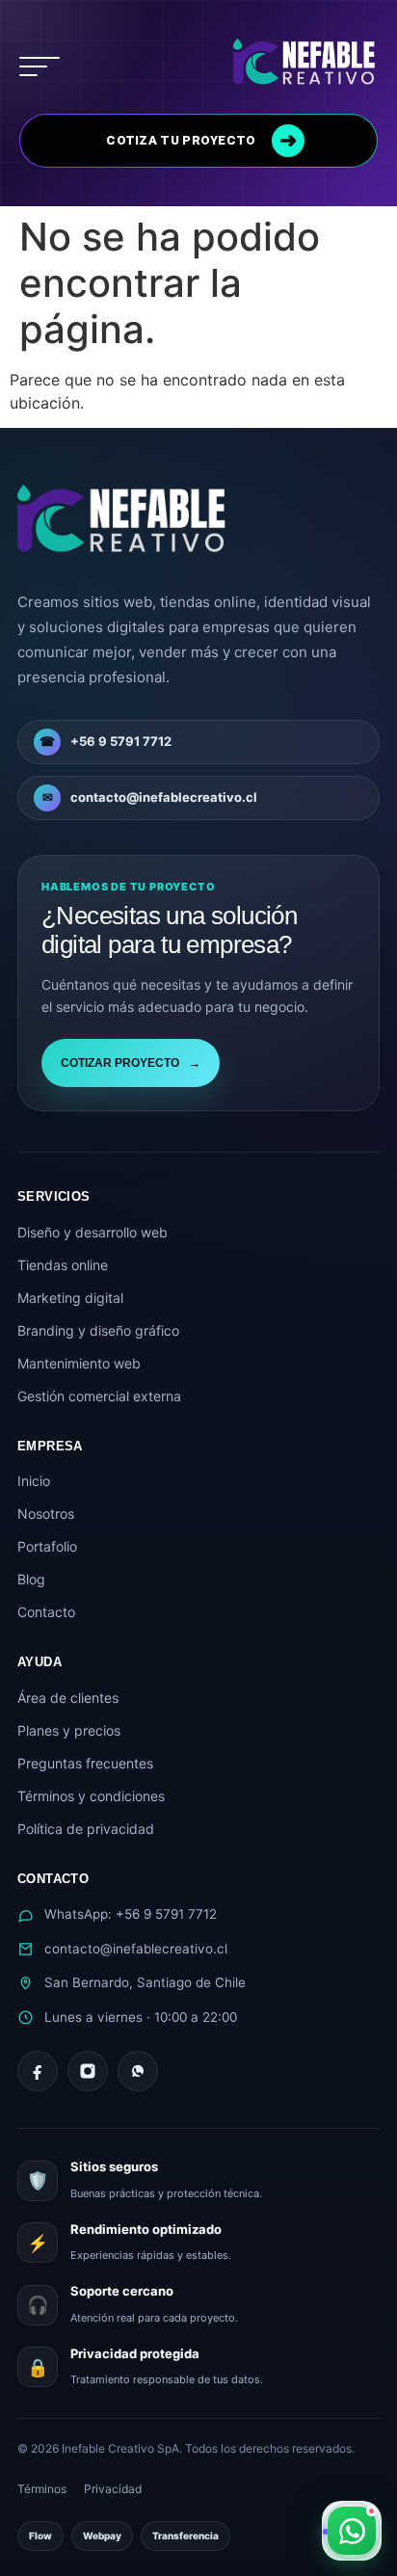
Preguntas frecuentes (85, 1763)
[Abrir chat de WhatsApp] (352, 2531)
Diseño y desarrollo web (93, 1232)
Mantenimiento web (79, 1363)
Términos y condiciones (91, 1796)
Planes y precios (69, 1730)
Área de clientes (68, 1698)
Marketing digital (70, 1298)
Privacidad (113, 2489)
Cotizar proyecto (131, 1063)
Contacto (46, 1612)
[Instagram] (88, 2071)
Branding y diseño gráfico (98, 1330)
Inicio (34, 1481)
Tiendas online (63, 1265)
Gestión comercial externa (99, 1396)
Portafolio (47, 1546)
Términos (42, 2489)
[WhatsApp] (138, 2071)
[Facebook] (38, 2071)
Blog (31, 1579)
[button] (40, 66)
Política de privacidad (86, 1829)
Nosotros (46, 1514)
